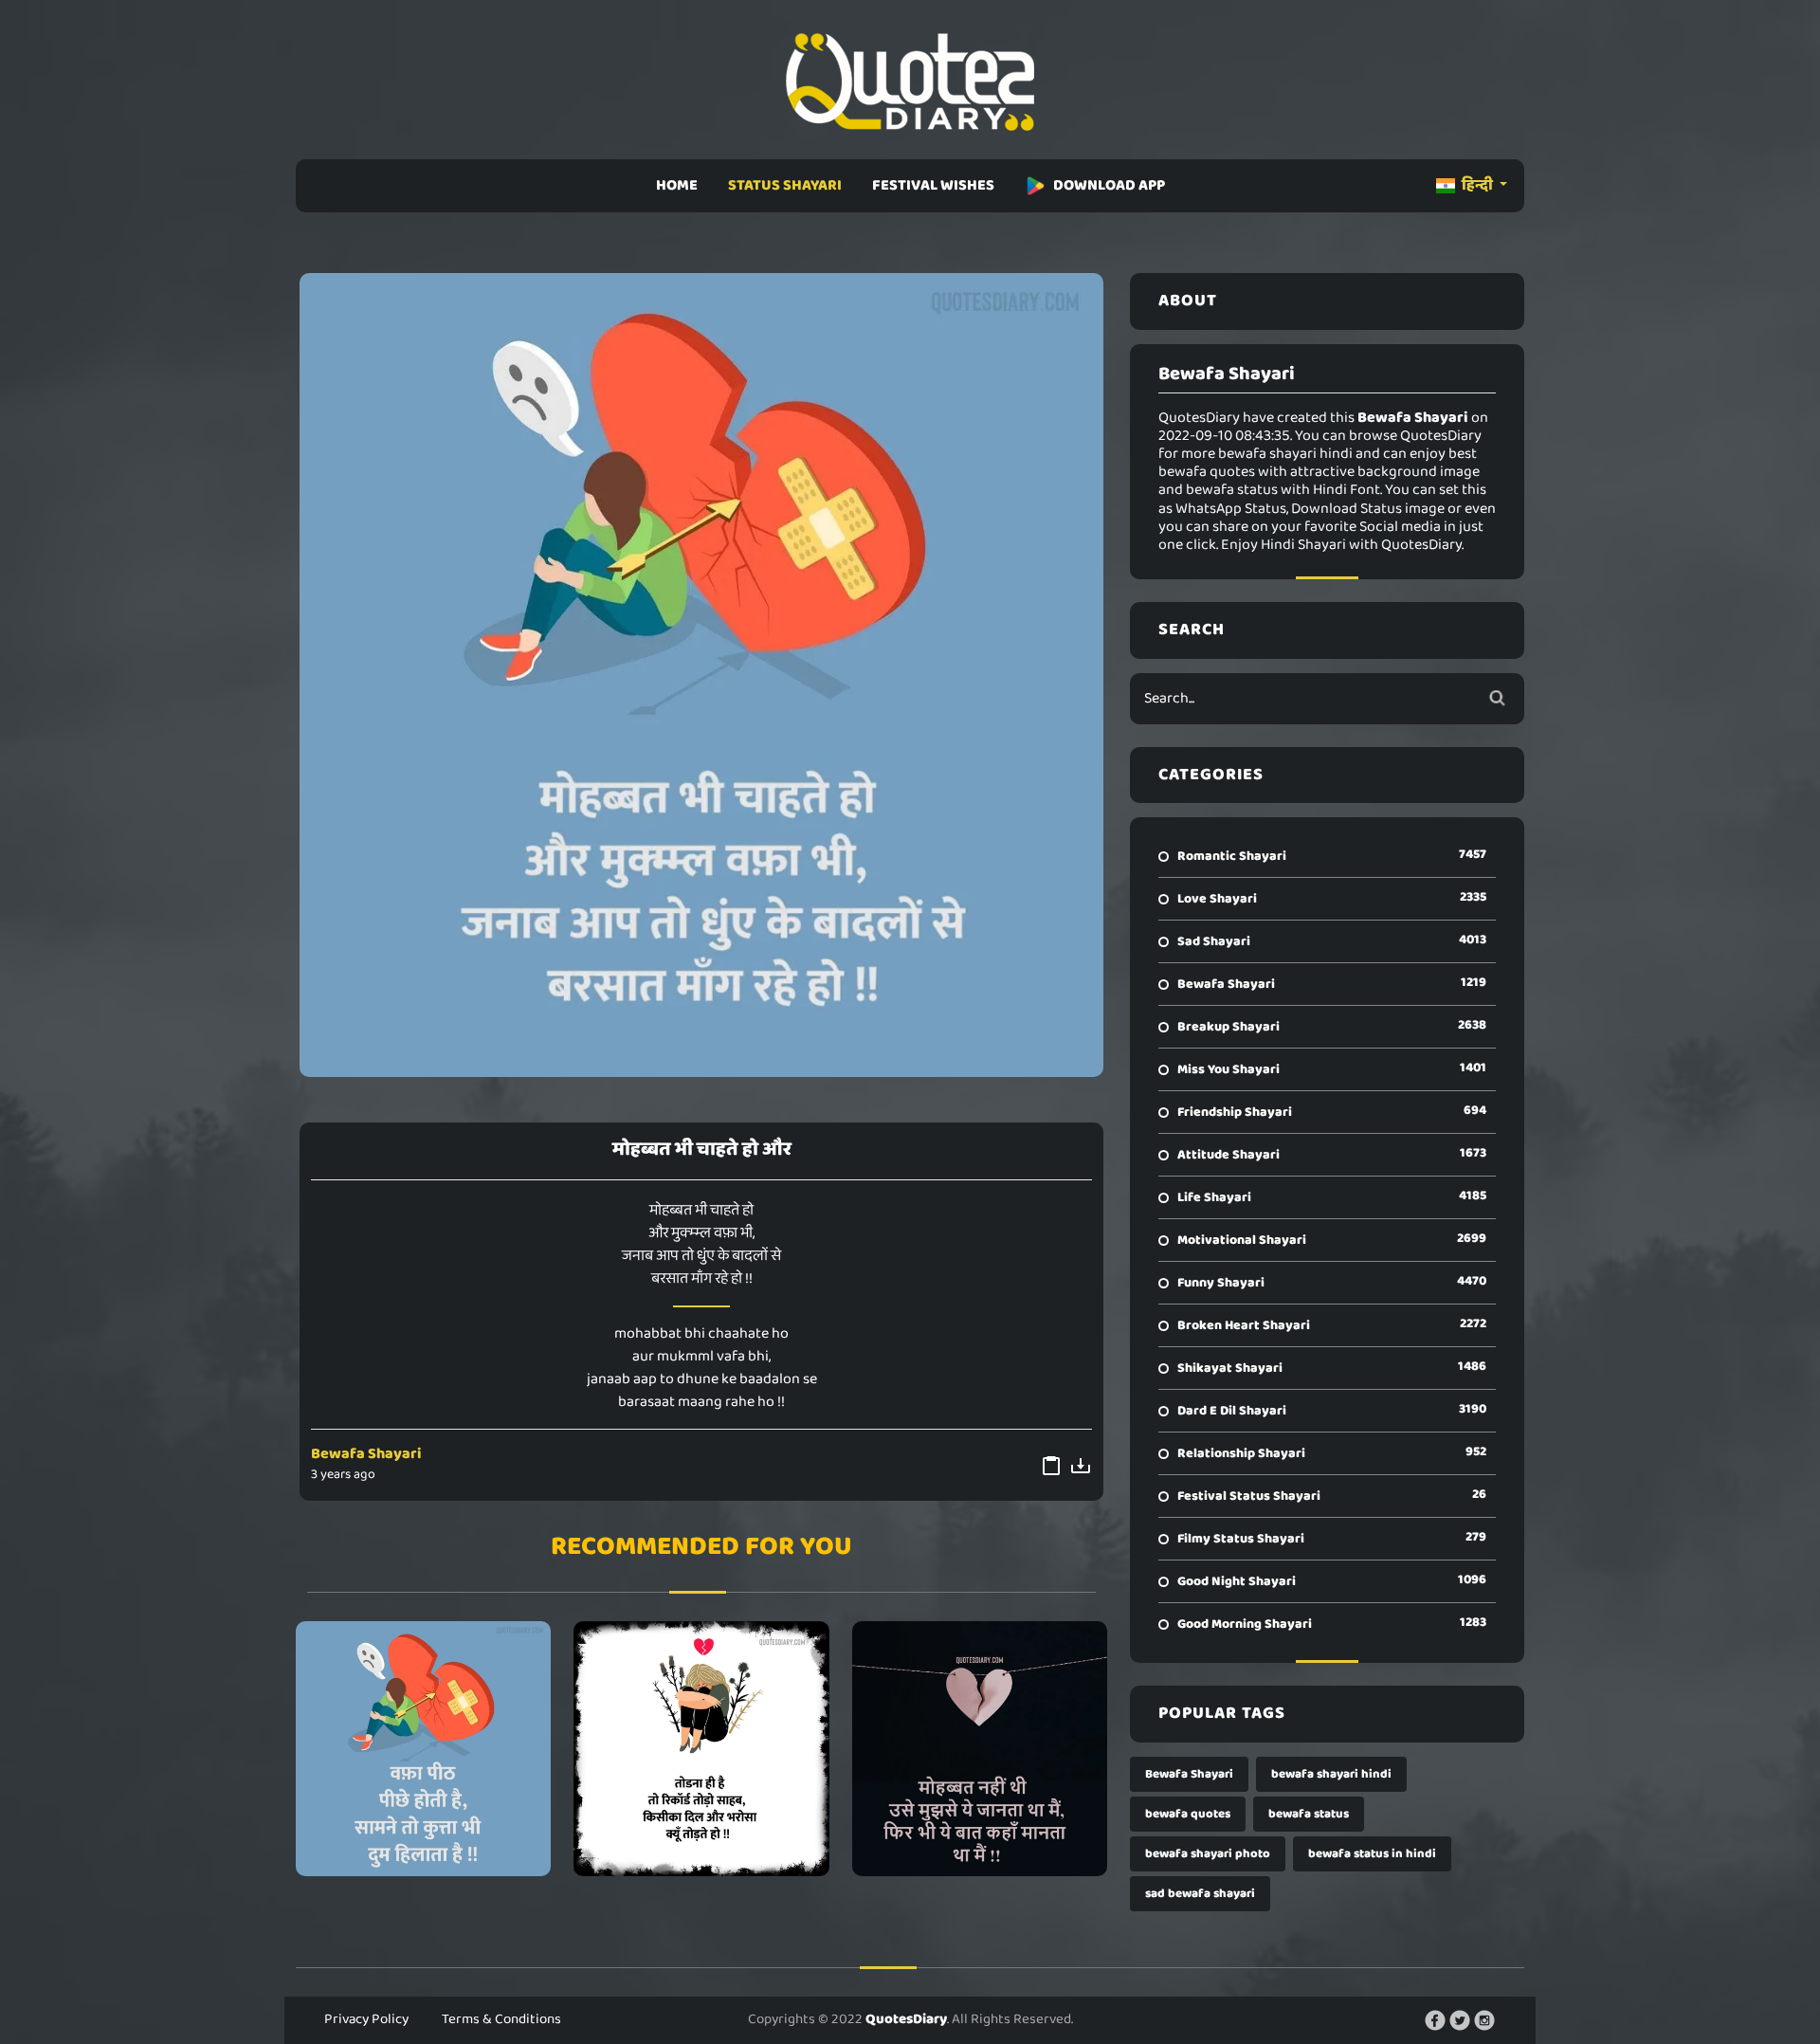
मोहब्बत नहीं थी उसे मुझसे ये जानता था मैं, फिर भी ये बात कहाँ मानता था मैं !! (979, 1748)
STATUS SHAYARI (785, 185)
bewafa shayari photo (1208, 1854)
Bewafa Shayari (366, 1454)
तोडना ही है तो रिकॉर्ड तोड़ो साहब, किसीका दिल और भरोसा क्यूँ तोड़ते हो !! (701, 1748)
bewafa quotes (1188, 1814)
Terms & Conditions (501, 2019)
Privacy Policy (366, 2019)
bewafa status (1309, 1814)
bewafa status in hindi (1372, 1854)
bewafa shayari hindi (1331, 1774)
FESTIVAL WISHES (933, 185)
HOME (677, 185)
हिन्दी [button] (1477, 185)
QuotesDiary (906, 2019)
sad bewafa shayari (1200, 1894)
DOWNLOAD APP (1109, 185)
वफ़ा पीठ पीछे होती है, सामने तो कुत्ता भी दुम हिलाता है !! (424, 1748)
